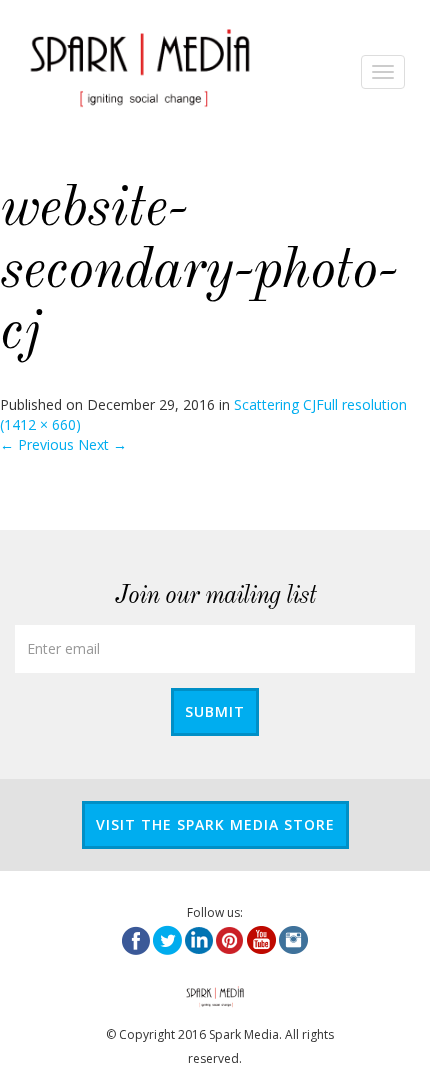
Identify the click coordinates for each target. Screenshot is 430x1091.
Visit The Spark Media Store (215, 824)
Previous (37, 444)
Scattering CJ (275, 404)
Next (102, 444)
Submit (215, 711)
